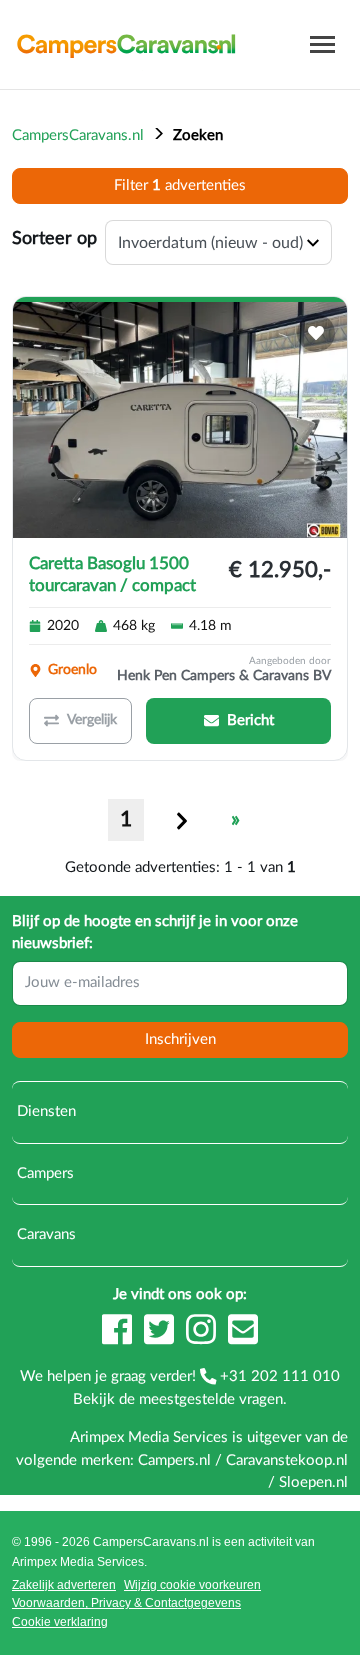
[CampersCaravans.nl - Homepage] (126, 44)
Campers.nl (174, 1460)
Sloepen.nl (313, 1482)
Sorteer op (54, 238)
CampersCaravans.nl (78, 135)
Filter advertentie (180, 185)
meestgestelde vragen (211, 1399)
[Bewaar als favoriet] (316, 333)
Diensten (44, 1111)
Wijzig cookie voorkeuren (192, 1585)
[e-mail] (243, 1338)
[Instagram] (203, 1338)
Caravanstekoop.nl (287, 1460)
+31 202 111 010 (278, 1376)
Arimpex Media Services (78, 1562)
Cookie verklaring (60, 1622)
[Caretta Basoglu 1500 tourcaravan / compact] (180, 420)
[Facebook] (119, 1338)
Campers (43, 1173)
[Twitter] (161, 1338)
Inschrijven (180, 1039)
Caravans (44, 1234)
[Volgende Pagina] (182, 820)
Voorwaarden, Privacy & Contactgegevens (126, 1603)
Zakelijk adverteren (64, 1585)
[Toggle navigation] (322, 44)
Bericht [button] (250, 720)
